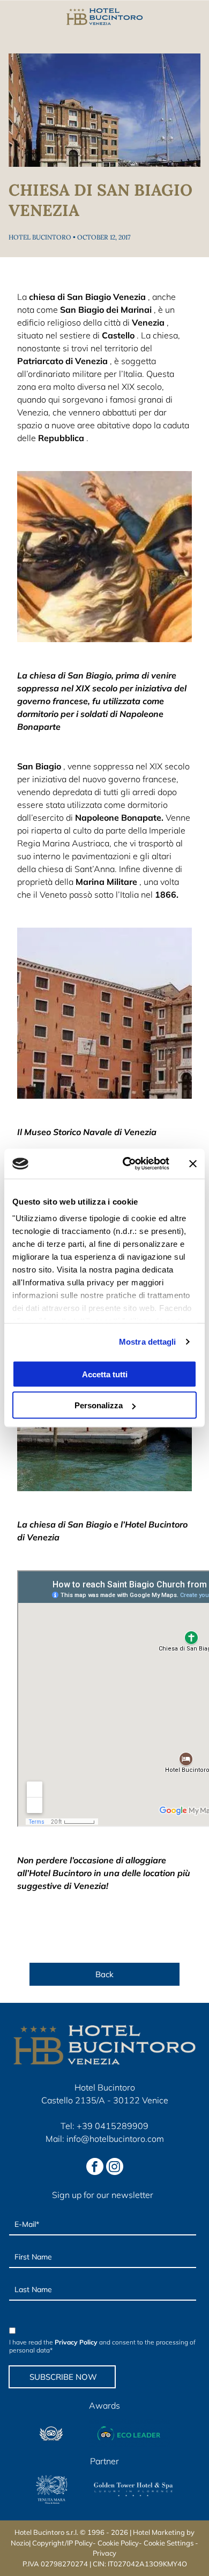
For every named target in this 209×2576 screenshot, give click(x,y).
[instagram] (115, 2168)
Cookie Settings (169, 2543)
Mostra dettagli (148, 1342)
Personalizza (99, 1405)
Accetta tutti (105, 1374)
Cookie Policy (118, 2543)
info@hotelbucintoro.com (115, 2139)
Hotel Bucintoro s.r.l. (46, 2532)
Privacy (104, 2553)
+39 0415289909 (113, 2126)
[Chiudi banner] (193, 1163)
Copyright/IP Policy (62, 2543)
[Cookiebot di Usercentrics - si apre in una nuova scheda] (127, 1164)
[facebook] (95, 2168)
